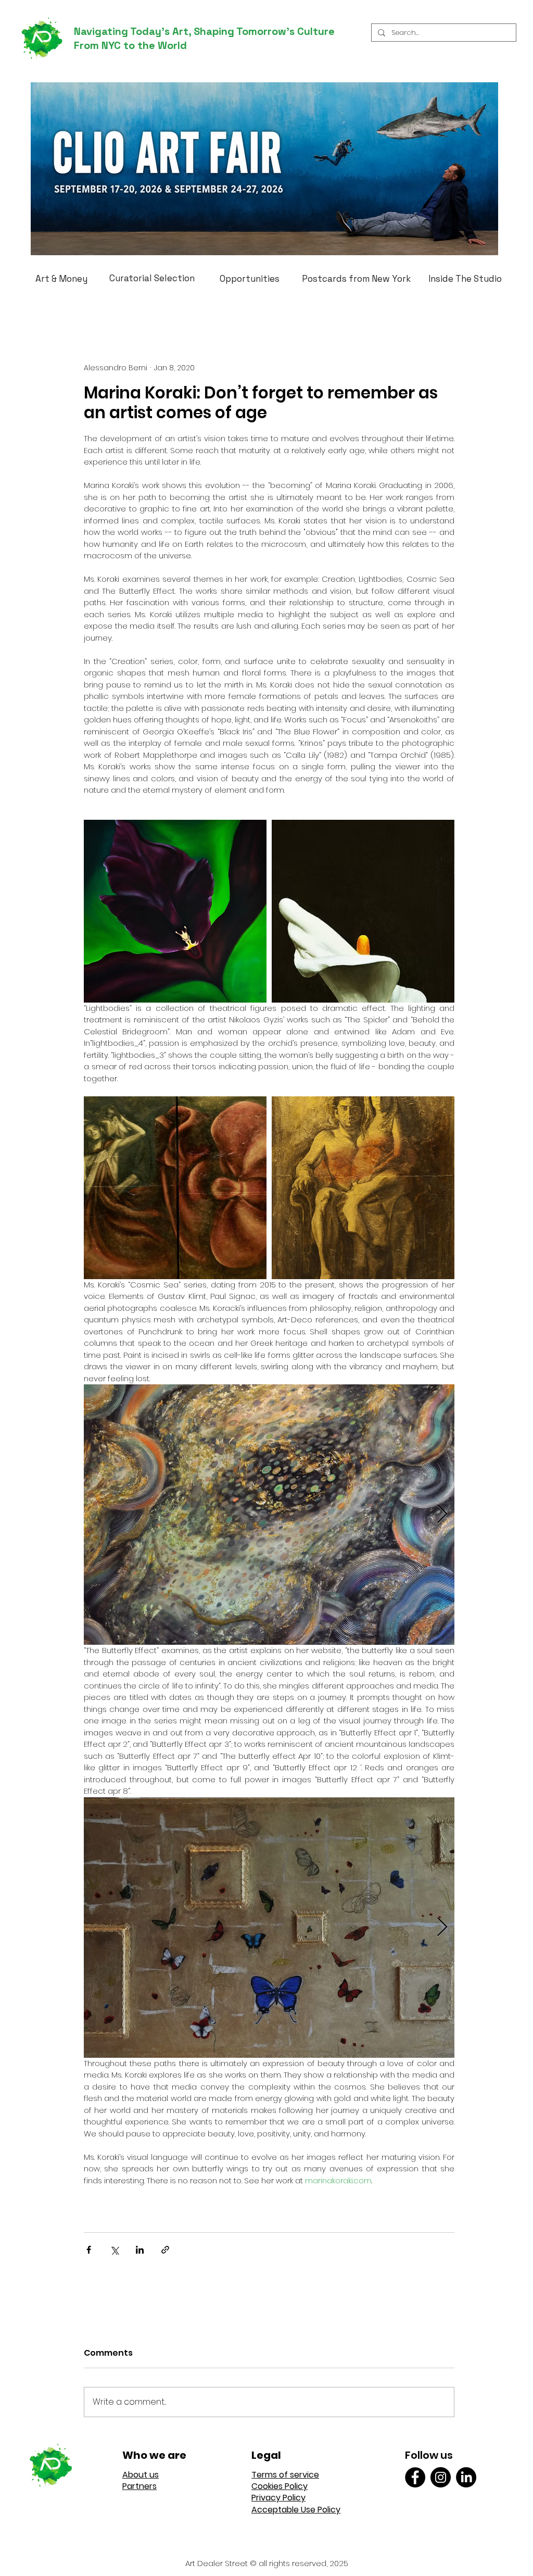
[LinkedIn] (466, 2477)
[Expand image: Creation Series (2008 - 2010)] (363, 911)
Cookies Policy (280, 2486)
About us (141, 2475)
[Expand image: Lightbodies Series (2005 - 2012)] (175, 1188)
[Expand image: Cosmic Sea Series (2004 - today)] (269, 1515)
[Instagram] (441, 2477)
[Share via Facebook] (89, 2250)
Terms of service (285, 2475)
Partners (139, 2486)
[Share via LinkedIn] (140, 2250)
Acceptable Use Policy (296, 2510)
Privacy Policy (278, 2498)
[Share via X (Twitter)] (114, 2250)
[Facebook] (415, 2477)
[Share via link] (165, 2250)
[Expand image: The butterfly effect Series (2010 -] (269, 1928)
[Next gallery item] (442, 1515)
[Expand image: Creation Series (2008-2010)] (175, 911)
